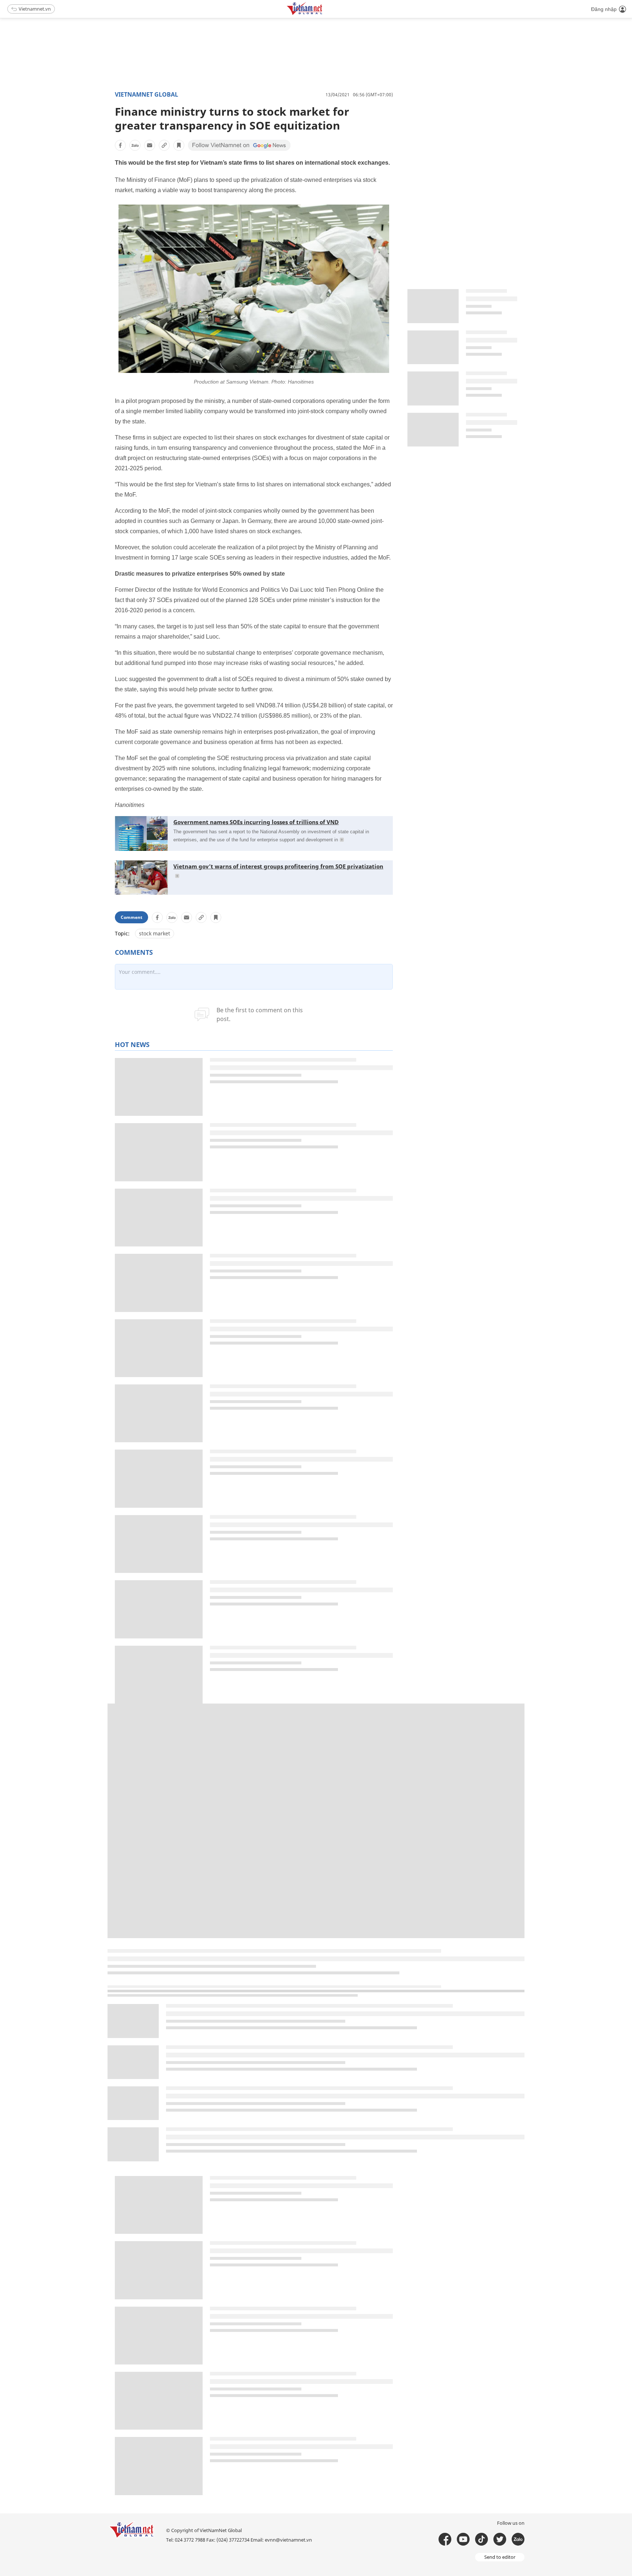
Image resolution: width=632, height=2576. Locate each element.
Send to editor (500, 2557)
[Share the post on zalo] (135, 145)
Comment (131, 917)
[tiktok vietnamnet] (481, 2539)
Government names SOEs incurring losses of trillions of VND (256, 822)
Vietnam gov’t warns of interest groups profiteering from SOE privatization (278, 866)
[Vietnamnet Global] (323, 14)
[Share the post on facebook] (120, 145)
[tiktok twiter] (500, 2539)
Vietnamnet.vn (35, 9)
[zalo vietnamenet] (518, 2539)
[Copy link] (164, 145)
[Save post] (179, 145)
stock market (155, 933)
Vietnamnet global (146, 94)
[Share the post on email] (150, 145)
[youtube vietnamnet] (463, 2539)
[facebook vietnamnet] (445, 2539)
